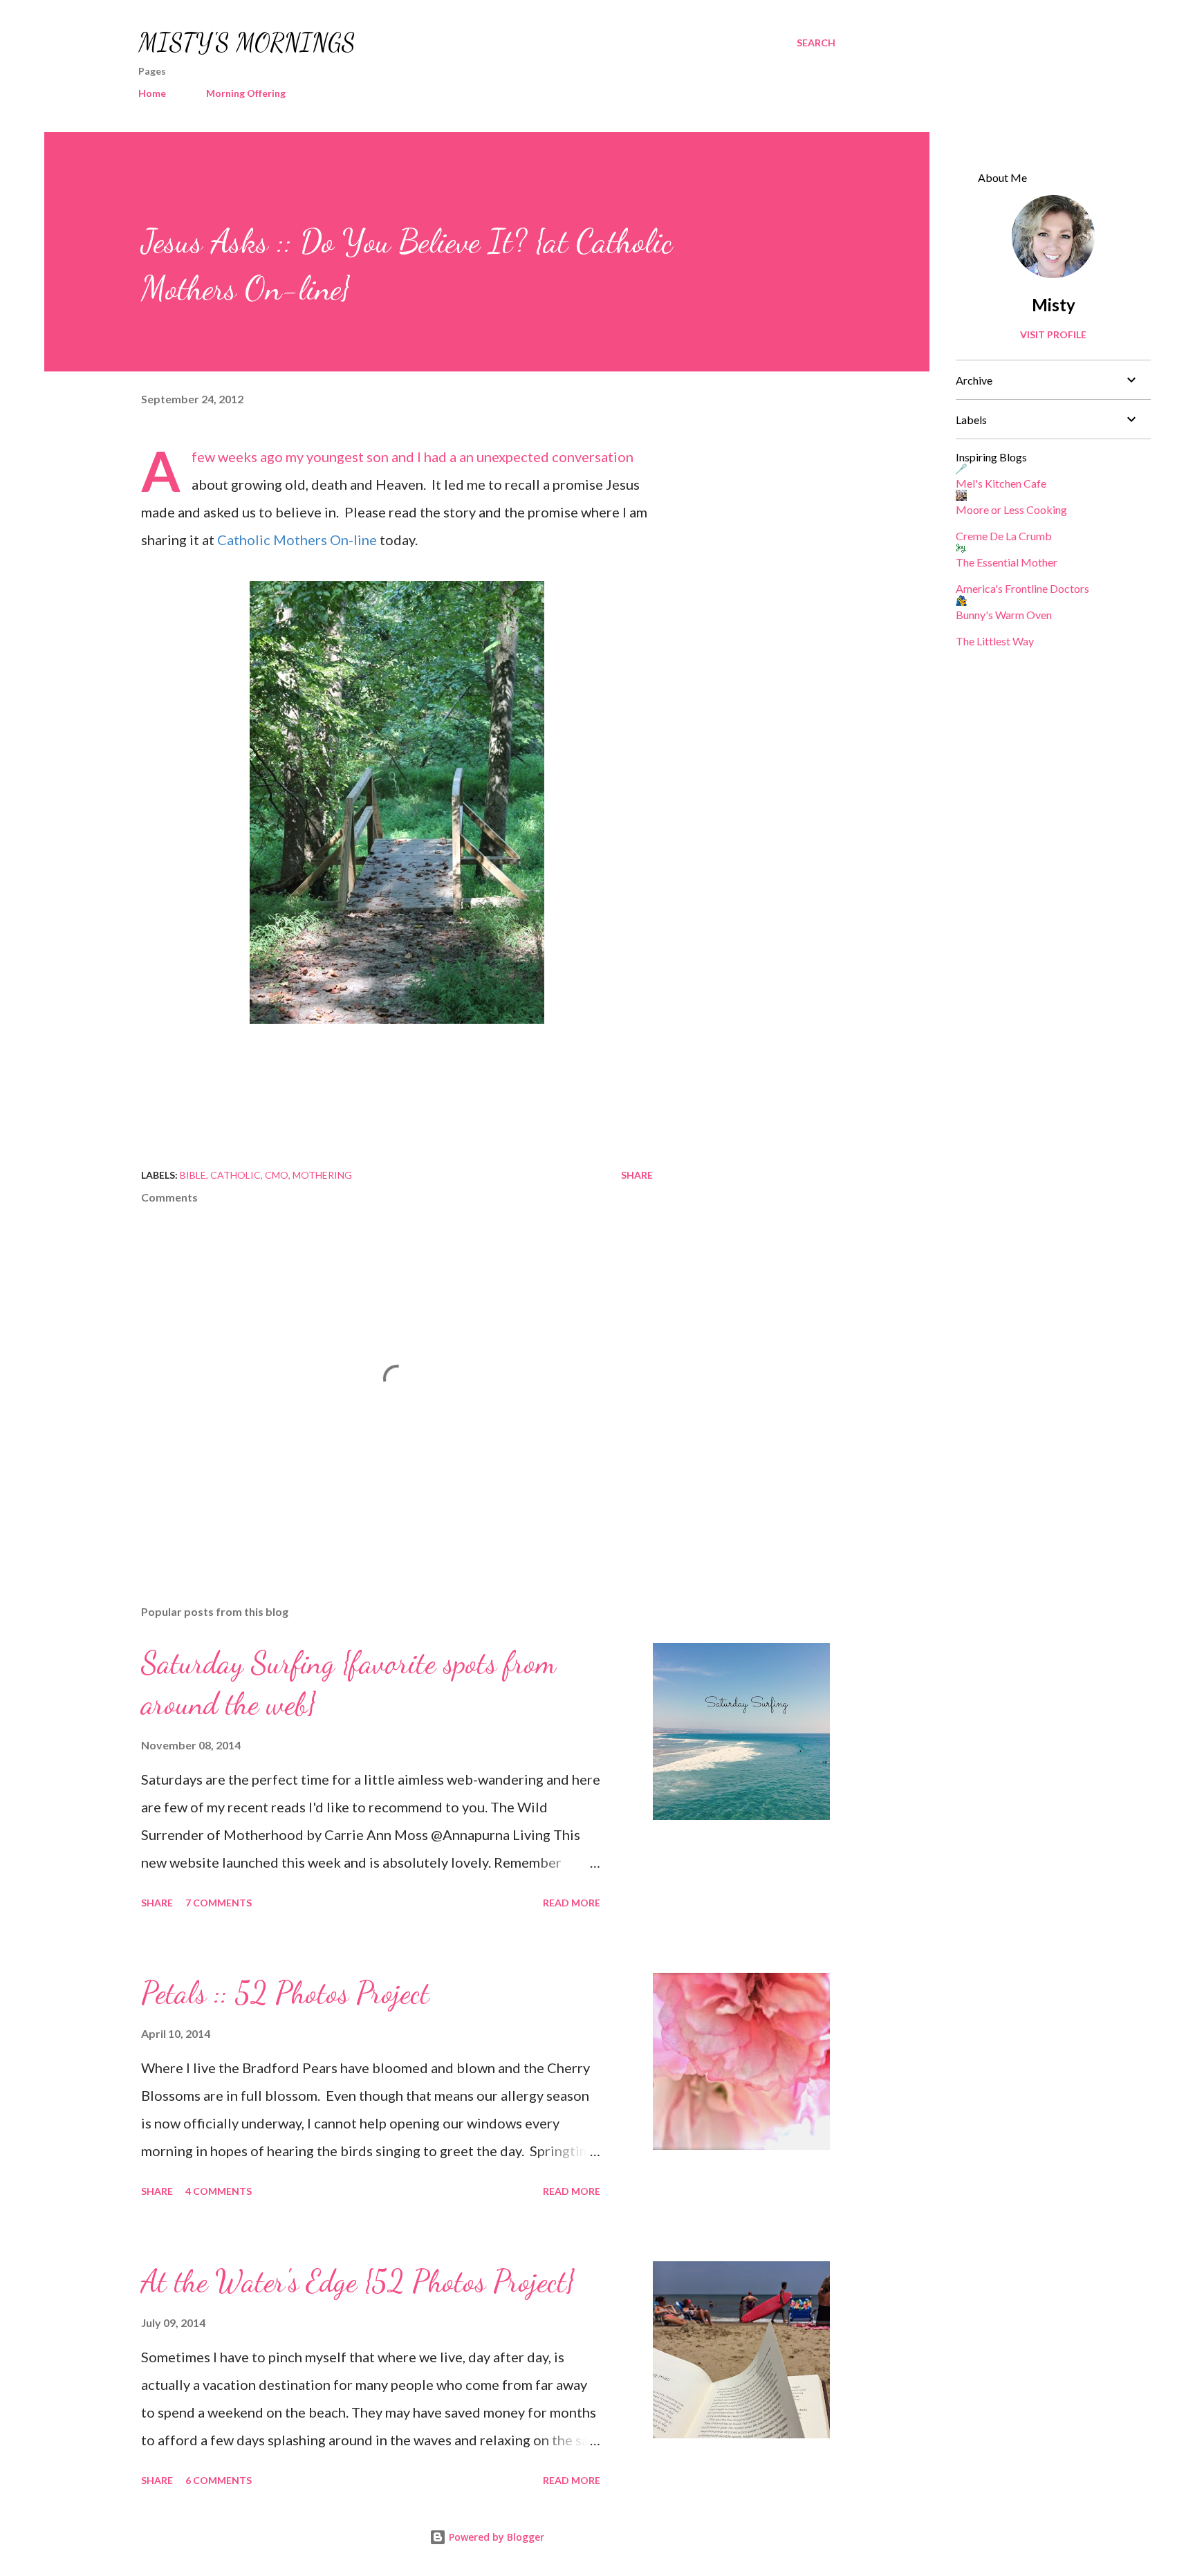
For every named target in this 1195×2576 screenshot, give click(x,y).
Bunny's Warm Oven (1004, 615)
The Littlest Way (995, 641)
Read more (572, 1903)
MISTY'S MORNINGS (247, 43)
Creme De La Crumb (1004, 536)
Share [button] (637, 1175)
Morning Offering (246, 93)
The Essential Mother (1007, 562)
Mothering (322, 1175)
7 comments (219, 1903)
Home (152, 93)
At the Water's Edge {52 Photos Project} (358, 2281)
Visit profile (1053, 334)
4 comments (219, 2191)
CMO (277, 1175)
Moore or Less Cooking (1011, 509)
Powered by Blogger (495, 2537)
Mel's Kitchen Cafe (1001, 483)
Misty (1054, 305)
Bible (193, 1175)
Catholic (235, 1175)
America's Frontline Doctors (1022, 588)
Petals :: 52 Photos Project (285, 1993)
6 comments (219, 2480)
